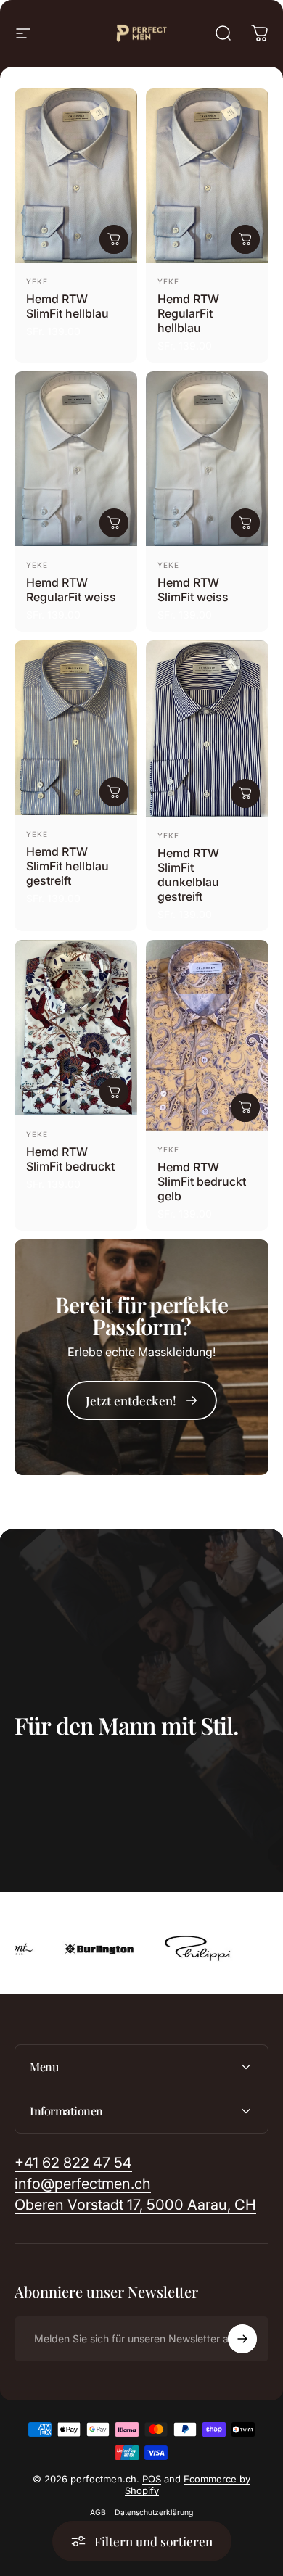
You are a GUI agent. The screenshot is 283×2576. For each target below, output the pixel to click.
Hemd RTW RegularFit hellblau (188, 313)
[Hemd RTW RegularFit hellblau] (207, 176)
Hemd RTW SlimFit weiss (193, 590)
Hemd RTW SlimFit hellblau (67, 306)
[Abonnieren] (242, 2339)
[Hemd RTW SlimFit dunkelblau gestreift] (207, 728)
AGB (98, 2513)
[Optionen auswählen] (114, 239)
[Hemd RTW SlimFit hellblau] (76, 176)
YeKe (37, 281)
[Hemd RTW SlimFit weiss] (207, 459)
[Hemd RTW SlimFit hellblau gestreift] (76, 728)
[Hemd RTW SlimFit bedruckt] (76, 1028)
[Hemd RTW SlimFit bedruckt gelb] (207, 1035)
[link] (142, 1400)
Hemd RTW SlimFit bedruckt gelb (202, 1181)
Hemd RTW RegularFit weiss (71, 590)
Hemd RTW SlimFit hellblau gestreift (67, 866)
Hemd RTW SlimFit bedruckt (70, 1159)
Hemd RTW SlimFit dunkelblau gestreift (188, 875)
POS (152, 2479)
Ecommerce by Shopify (188, 2485)
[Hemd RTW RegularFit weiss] (76, 459)
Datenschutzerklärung (154, 2513)
